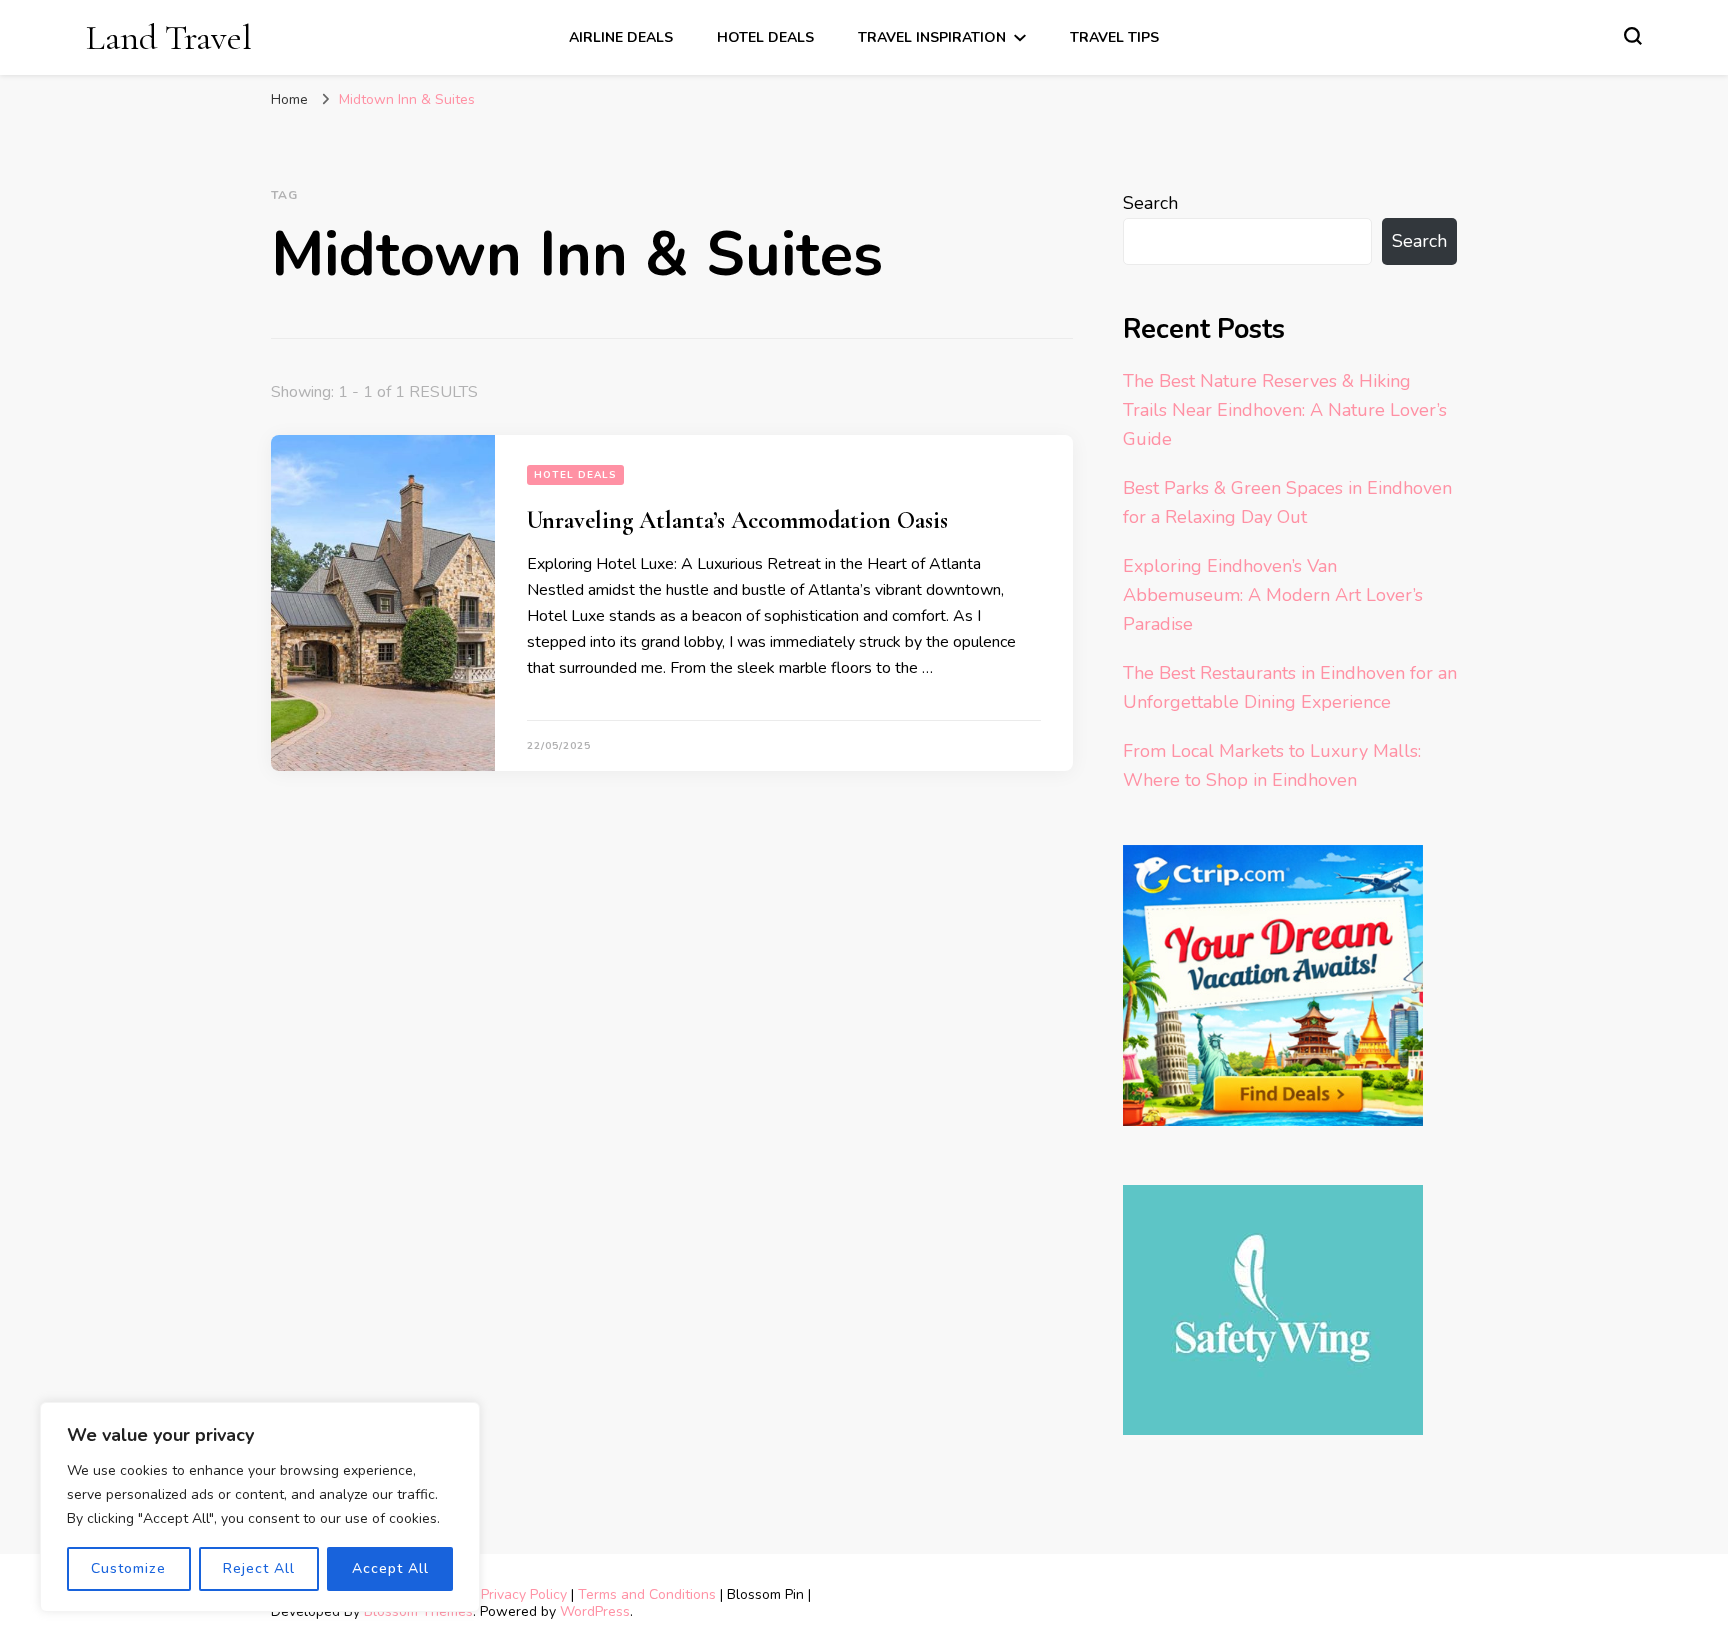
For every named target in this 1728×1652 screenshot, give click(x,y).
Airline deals (621, 37)
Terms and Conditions (647, 1594)
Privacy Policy (524, 1594)
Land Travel (169, 37)
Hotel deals (765, 37)
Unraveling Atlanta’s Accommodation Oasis (737, 520)
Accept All (390, 1568)
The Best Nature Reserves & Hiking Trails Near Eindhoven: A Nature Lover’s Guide (1285, 410)
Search (1150, 203)
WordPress (595, 1611)
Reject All (259, 1568)
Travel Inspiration (932, 37)
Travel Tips (1114, 37)
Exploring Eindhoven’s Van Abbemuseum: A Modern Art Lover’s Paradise (1273, 595)
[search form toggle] (1633, 36)
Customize (128, 1568)
